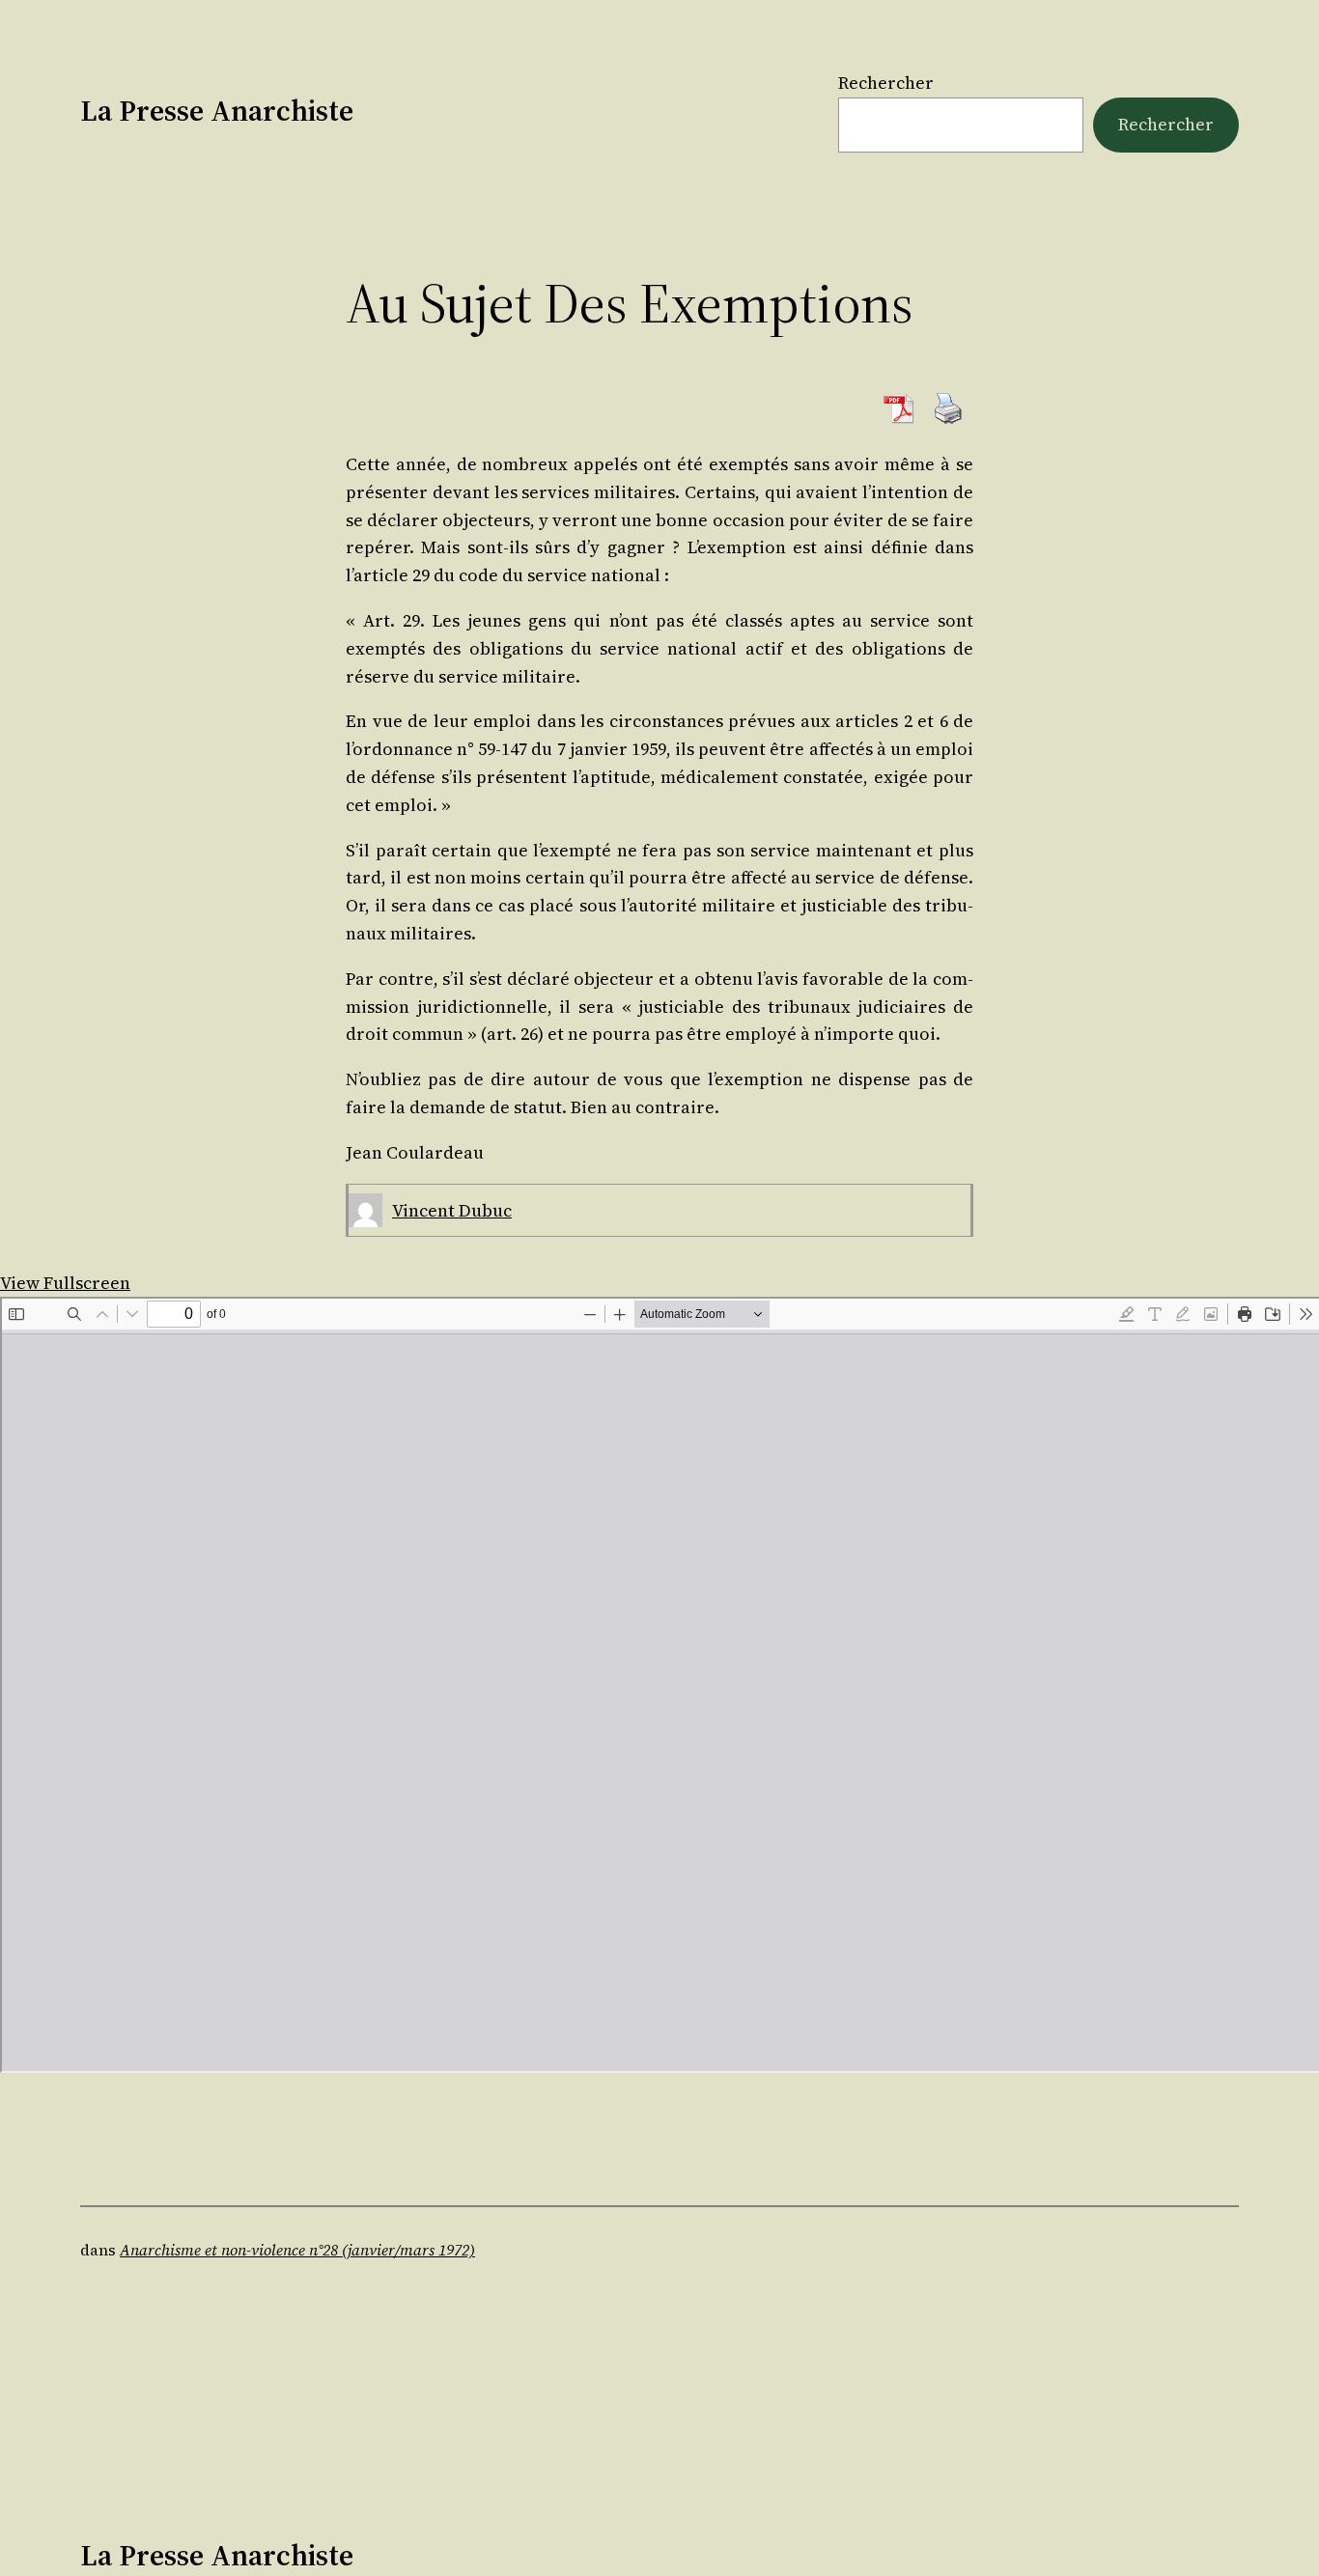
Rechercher (886, 83)
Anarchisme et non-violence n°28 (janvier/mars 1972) (297, 2250)
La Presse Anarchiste (217, 111)
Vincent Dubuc (452, 1210)
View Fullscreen (65, 1283)
